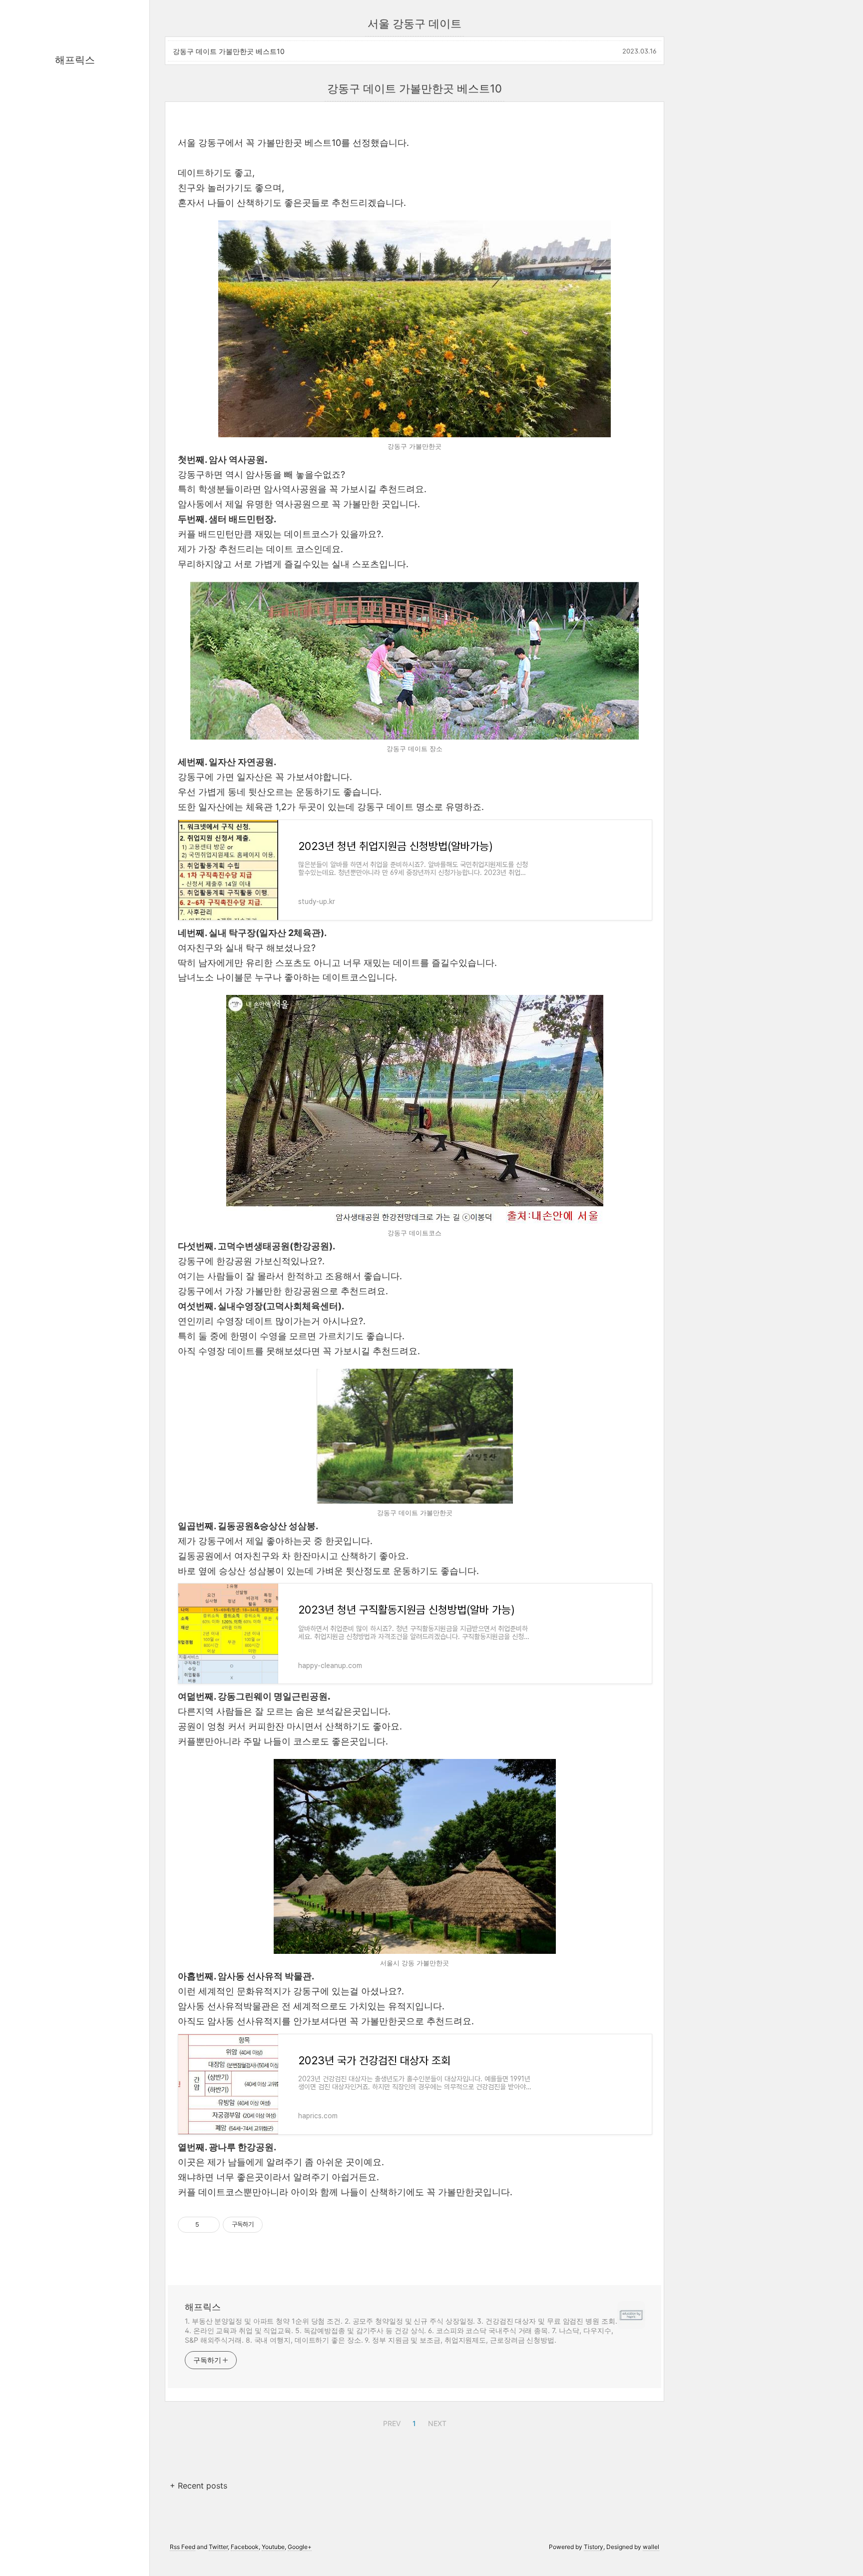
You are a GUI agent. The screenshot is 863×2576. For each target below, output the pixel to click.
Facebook (245, 2547)
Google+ (300, 2547)
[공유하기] (209, 2225)
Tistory (594, 2547)
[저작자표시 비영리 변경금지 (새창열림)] (276, 2225)
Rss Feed (183, 2547)
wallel (651, 2547)
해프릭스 (75, 60)
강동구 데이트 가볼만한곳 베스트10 (229, 51)
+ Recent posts (199, 2486)
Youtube (273, 2547)
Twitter (218, 2547)
